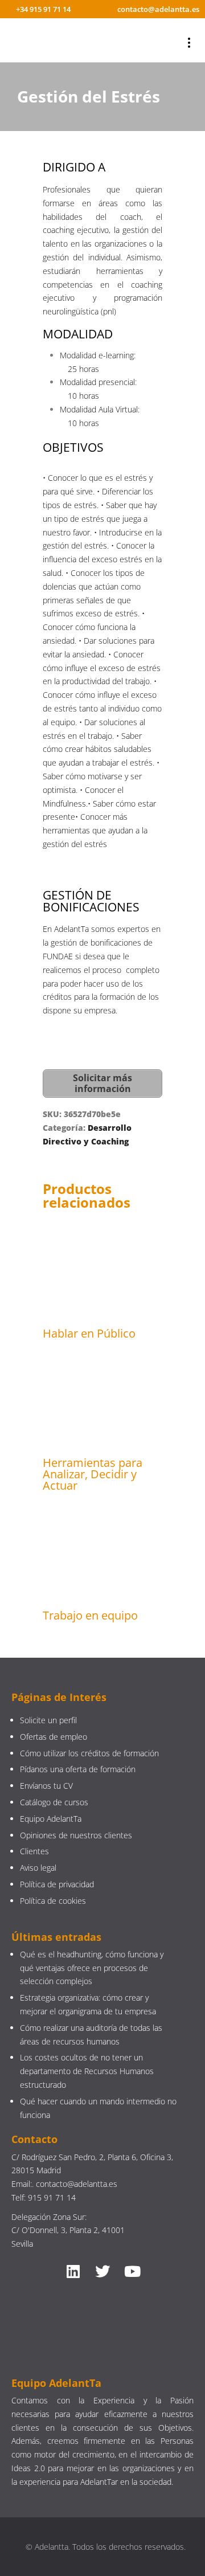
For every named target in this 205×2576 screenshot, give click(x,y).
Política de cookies (53, 1901)
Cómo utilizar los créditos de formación (89, 1753)
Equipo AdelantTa (51, 1819)
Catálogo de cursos (54, 1802)
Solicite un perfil (48, 1720)
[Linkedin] (73, 2271)
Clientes (34, 1851)
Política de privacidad (57, 1884)
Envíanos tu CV (46, 1786)
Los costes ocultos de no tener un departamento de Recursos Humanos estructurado (87, 2071)
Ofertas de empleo (54, 1737)
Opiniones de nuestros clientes (76, 1835)
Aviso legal (38, 1868)
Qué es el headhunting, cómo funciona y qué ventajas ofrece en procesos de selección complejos (92, 1968)
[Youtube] (132, 2271)
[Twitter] (102, 2271)
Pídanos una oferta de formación (79, 1769)
